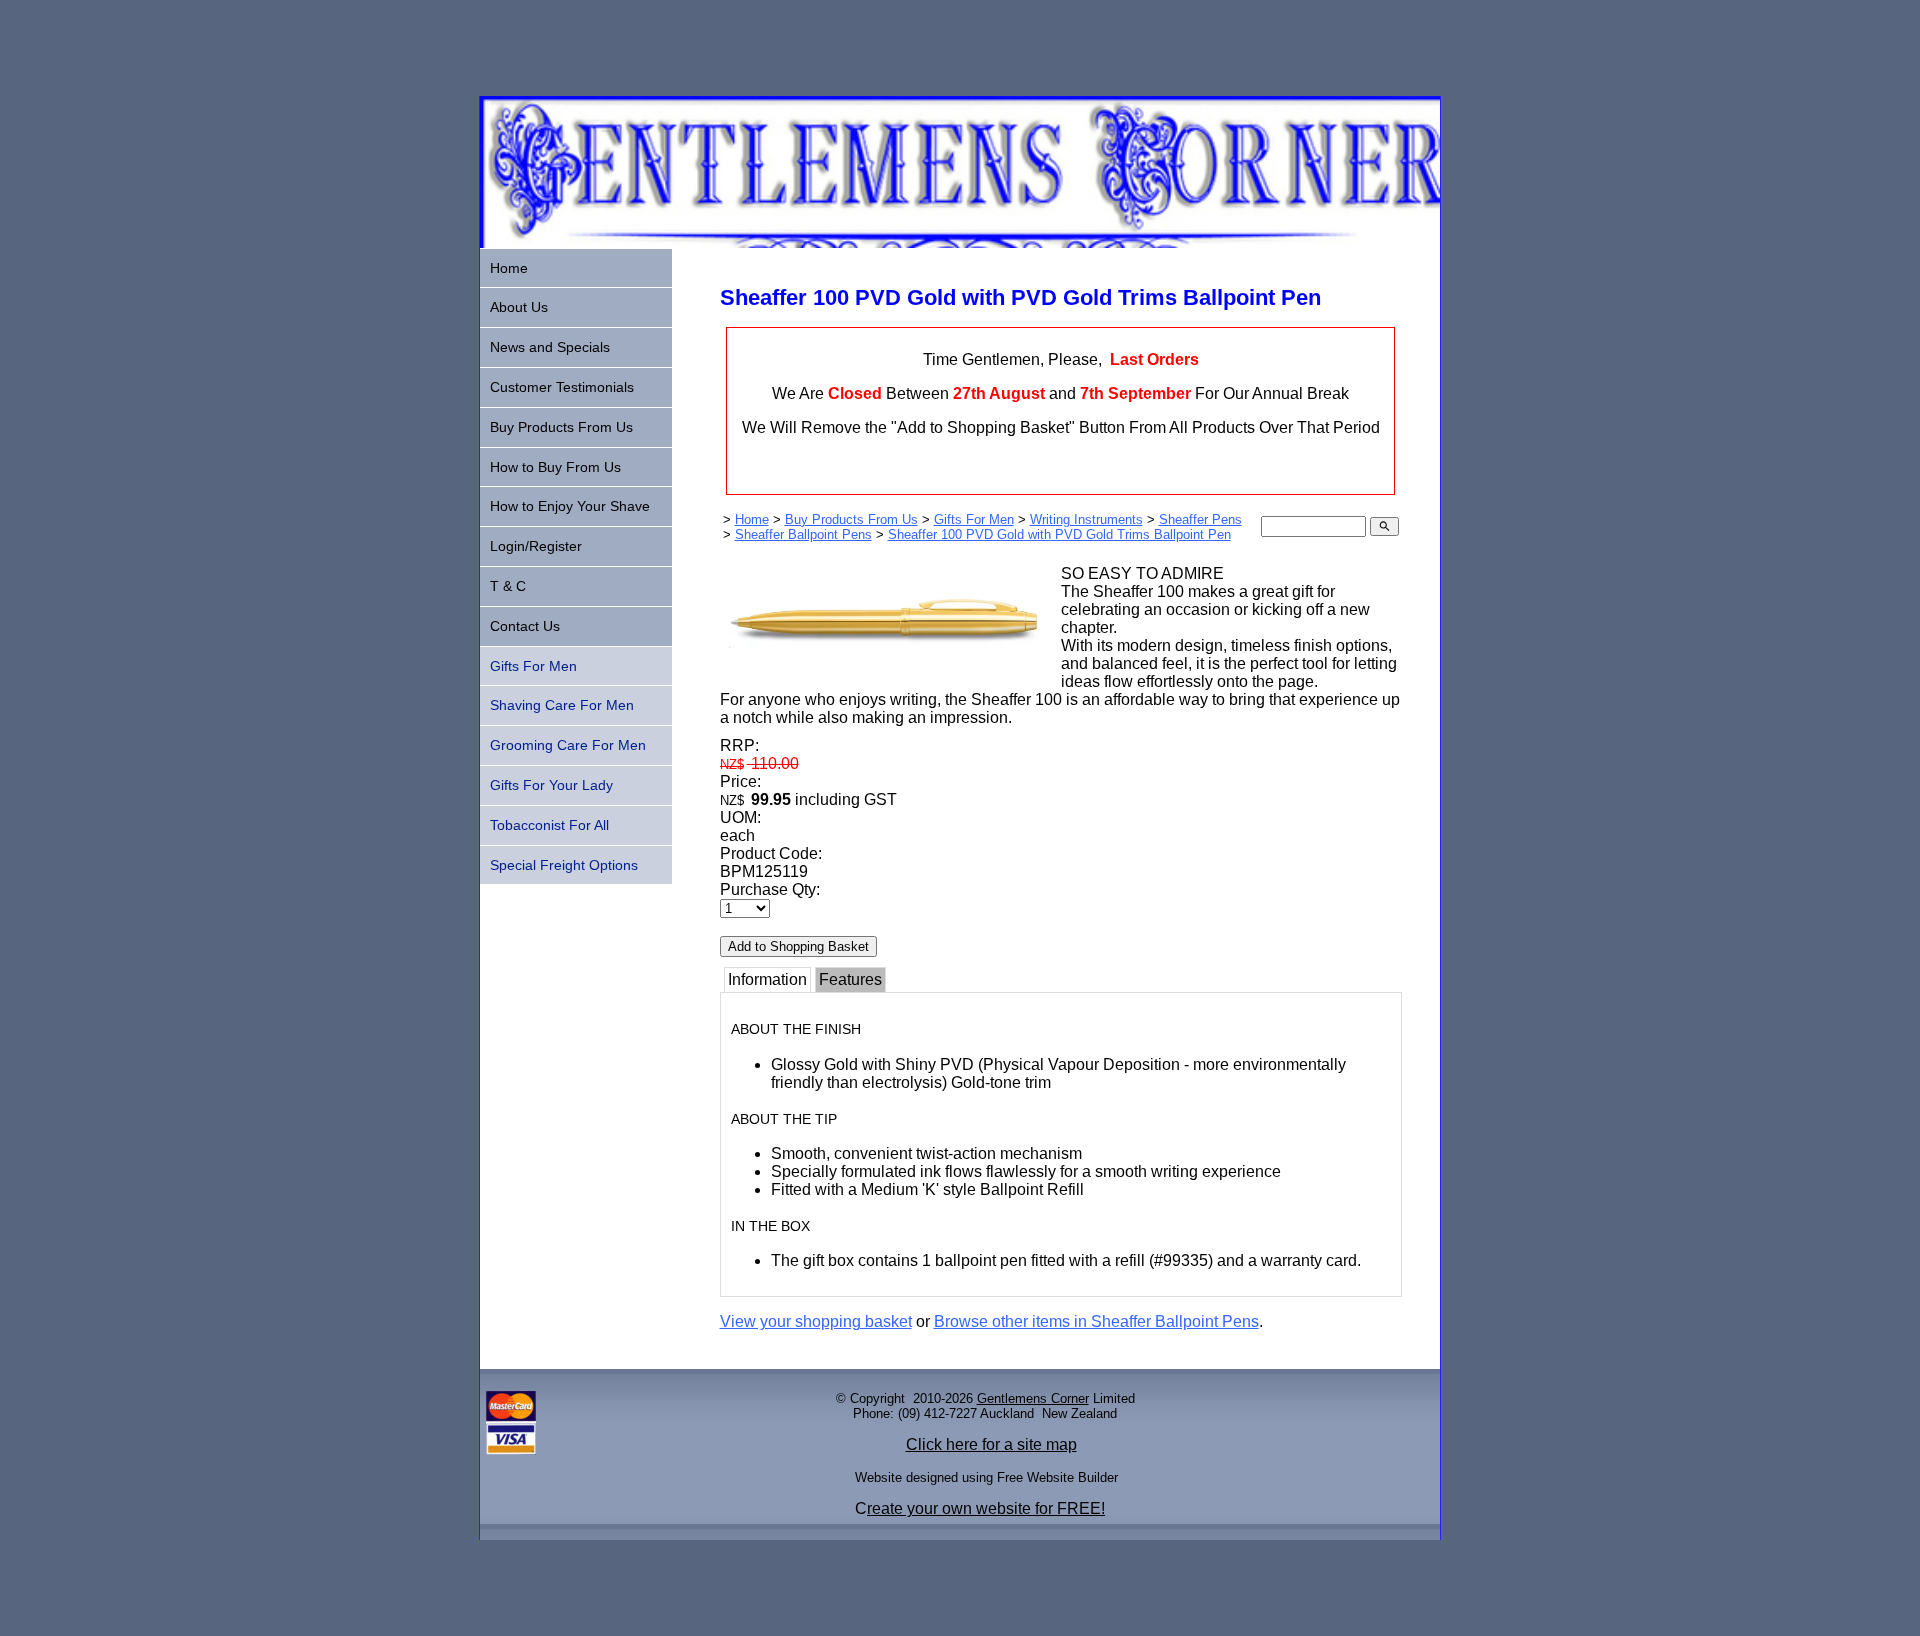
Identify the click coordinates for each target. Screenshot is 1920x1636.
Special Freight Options (564, 865)
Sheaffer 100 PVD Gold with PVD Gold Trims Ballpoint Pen (1059, 534)
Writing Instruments (1086, 519)
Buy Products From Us (851, 519)
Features (850, 979)
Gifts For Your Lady (551, 785)
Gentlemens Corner (1033, 1398)
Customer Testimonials (562, 387)
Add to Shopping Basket (798, 946)
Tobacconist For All (549, 825)
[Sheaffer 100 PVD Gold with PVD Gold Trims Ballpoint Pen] (884, 671)
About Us (519, 307)
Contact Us (525, 626)
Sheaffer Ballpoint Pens (803, 534)
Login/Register (536, 546)
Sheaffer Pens (1200, 519)
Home (752, 519)
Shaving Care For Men (562, 705)
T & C (508, 586)
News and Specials (550, 347)
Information (767, 979)
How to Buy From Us (555, 467)
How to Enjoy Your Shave (570, 506)
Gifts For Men (974, 519)
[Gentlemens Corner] (960, 242)
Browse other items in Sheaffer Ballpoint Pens (1096, 1321)
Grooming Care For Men (568, 745)
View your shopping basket (816, 1321)
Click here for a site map (991, 1444)
